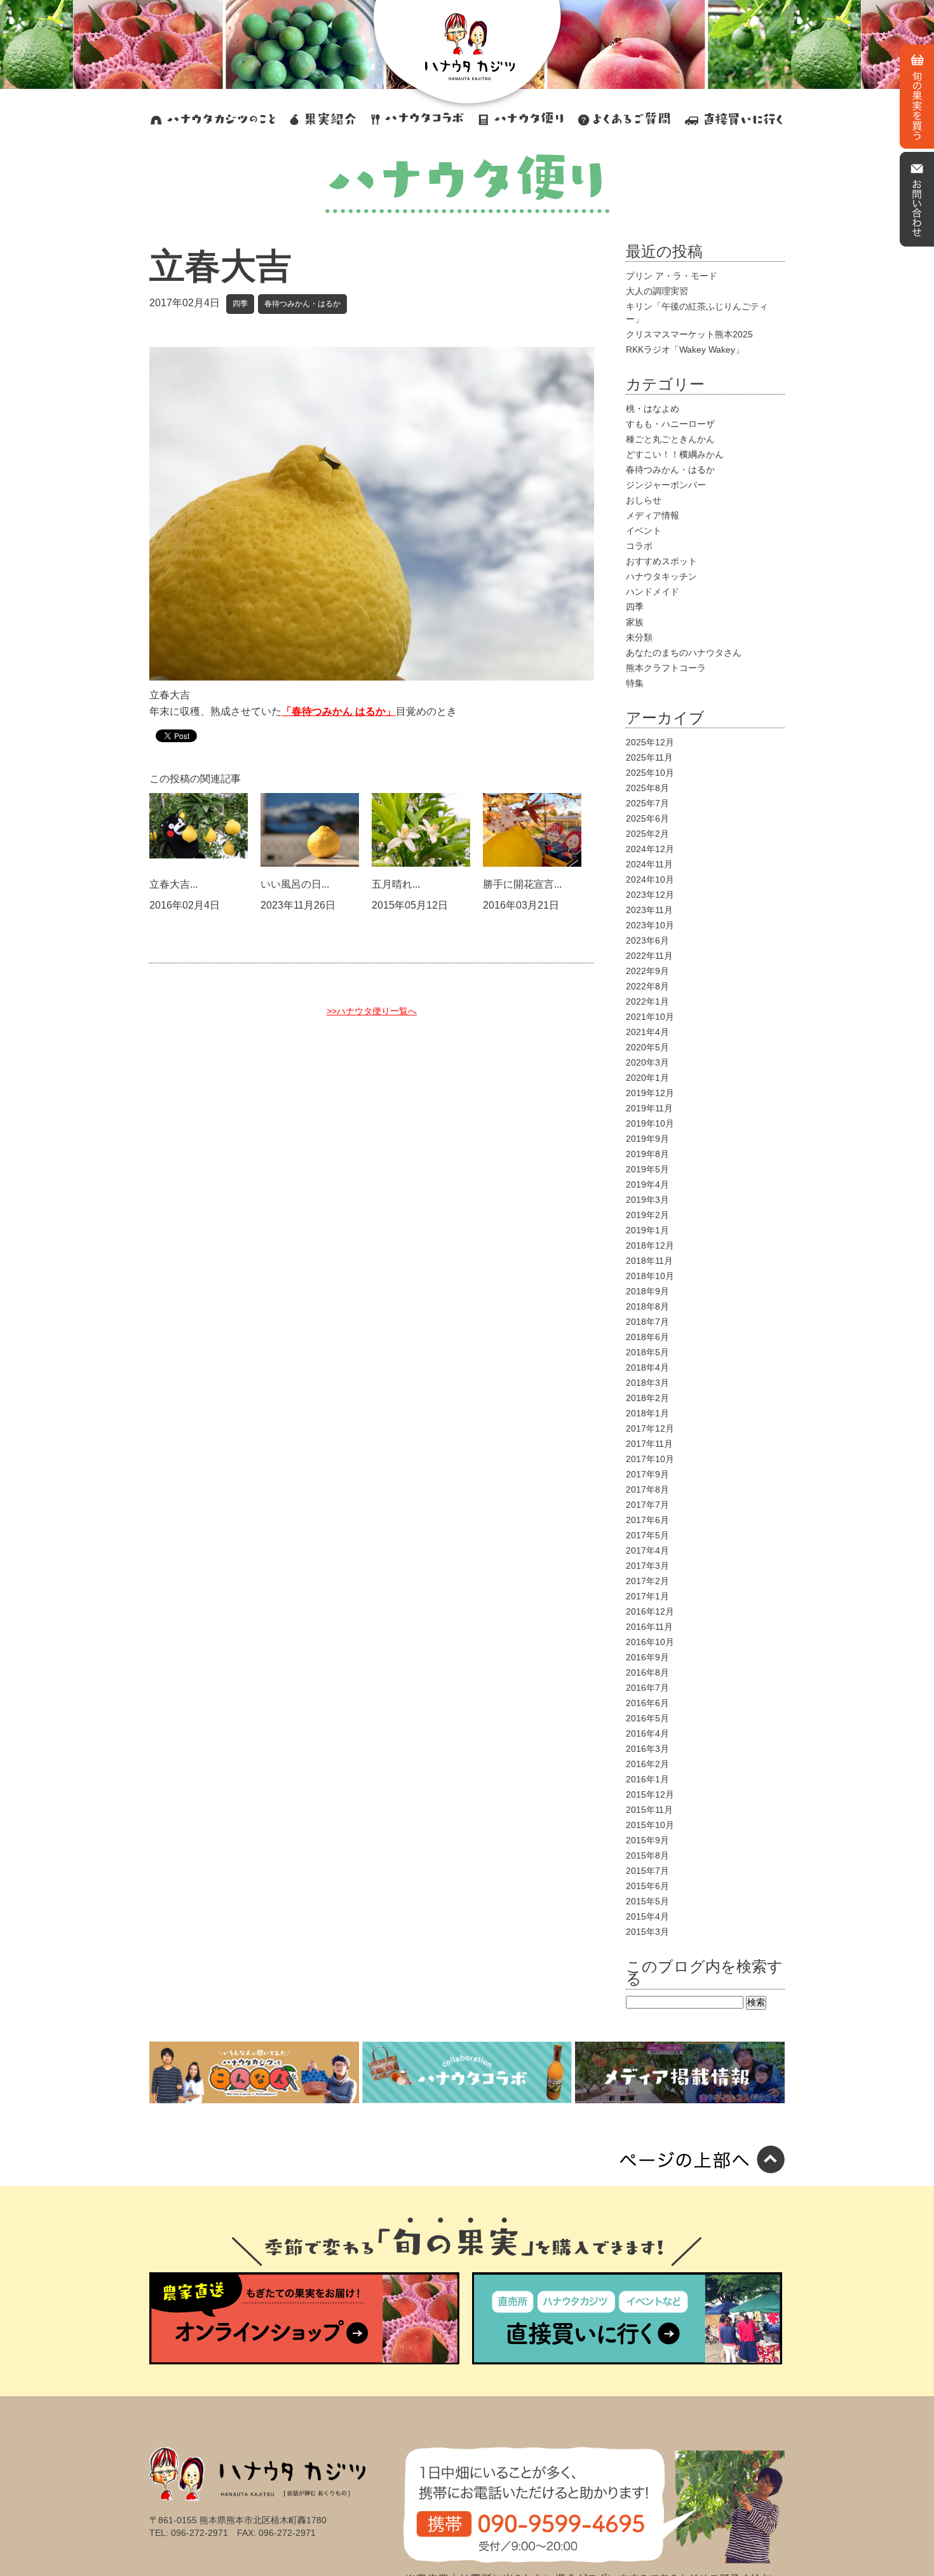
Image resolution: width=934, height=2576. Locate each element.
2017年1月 (647, 1596)
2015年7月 (647, 1871)
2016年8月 (647, 1672)
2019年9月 (647, 1139)
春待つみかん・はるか (302, 304)
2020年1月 (647, 1078)
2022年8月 (647, 986)
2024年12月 (650, 849)
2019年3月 (647, 1200)
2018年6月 (647, 1337)
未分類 (639, 637)
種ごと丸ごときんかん (670, 439)
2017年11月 (649, 1444)
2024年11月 (649, 864)
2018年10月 (650, 1276)
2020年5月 (647, 1047)
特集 (635, 683)
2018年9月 (647, 1291)
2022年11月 (649, 956)
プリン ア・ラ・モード (672, 276)
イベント (644, 531)
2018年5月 (647, 1352)
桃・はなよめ (653, 409)
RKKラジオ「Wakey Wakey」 (685, 349)
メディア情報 (653, 515)
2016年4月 (647, 1733)
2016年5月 (647, 1718)
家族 (635, 622)
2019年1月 (647, 1230)
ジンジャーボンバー (666, 485)
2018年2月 (647, 1398)
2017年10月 (650, 1459)
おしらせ (644, 500)
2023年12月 (650, 895)
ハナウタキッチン (661, 576)
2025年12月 (650, 742)
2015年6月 (647, 1886)
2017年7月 (647, 1505)
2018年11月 (649, 1261)
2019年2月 (647, 1215)
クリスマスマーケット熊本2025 (689, 334)
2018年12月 (650, 1245)
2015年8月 (647, 1855)
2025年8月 (647, 788)
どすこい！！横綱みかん (675, 454)
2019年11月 (649, 1108)
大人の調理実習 (657, 291)
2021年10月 (650, 1017)
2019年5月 (647, 1169)
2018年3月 (647, 1383)
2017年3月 (647, 1566)
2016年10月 (650, 1642)
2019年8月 (647, 1154)
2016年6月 (647, 1703)
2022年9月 (647, 971)
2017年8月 (647, 1489)
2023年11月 (649, 910)
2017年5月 (647, 1535)
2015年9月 (647, 1840)
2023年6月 (647, 940)
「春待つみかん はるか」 (339, 711)
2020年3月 (647, 1062)
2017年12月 (650, 1428)
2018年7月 (647, 1322)
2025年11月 (649, 757)
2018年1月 (647, 1413)
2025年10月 (650, 773)
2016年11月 (649, 1627)
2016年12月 (650, 1611)
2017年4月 (647, 1550)
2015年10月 (650, 1825)
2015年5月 (647, 1901)
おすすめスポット (661, 561)
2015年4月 (647, 1916)
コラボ (639, 546)
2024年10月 (650, 879)
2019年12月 (650, 1093)
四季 (240, 304)
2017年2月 (647, 1581)
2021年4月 (647, 1032)
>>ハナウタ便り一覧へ (372, 1011)
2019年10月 (650, 1123)
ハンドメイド (653, 592)
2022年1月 (647, 1001)
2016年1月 (647, 1779)
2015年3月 (647, 1932)
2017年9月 (647, 1474)
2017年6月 (647, 1520)
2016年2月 (647, 1764)
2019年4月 (647, 1184)
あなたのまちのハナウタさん (684, 653)
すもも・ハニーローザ (670, 424)
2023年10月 (650, 925)
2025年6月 (647, 818)
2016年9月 (647, 1657)
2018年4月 (647, 1367)
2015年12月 (650, 1794)
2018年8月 (647, 1306)
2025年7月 (647, 803)
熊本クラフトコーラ (666, 668)
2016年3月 (647, 1749)
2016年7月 (647, 1688)
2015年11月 (649, 1810)
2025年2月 (647, 834)
